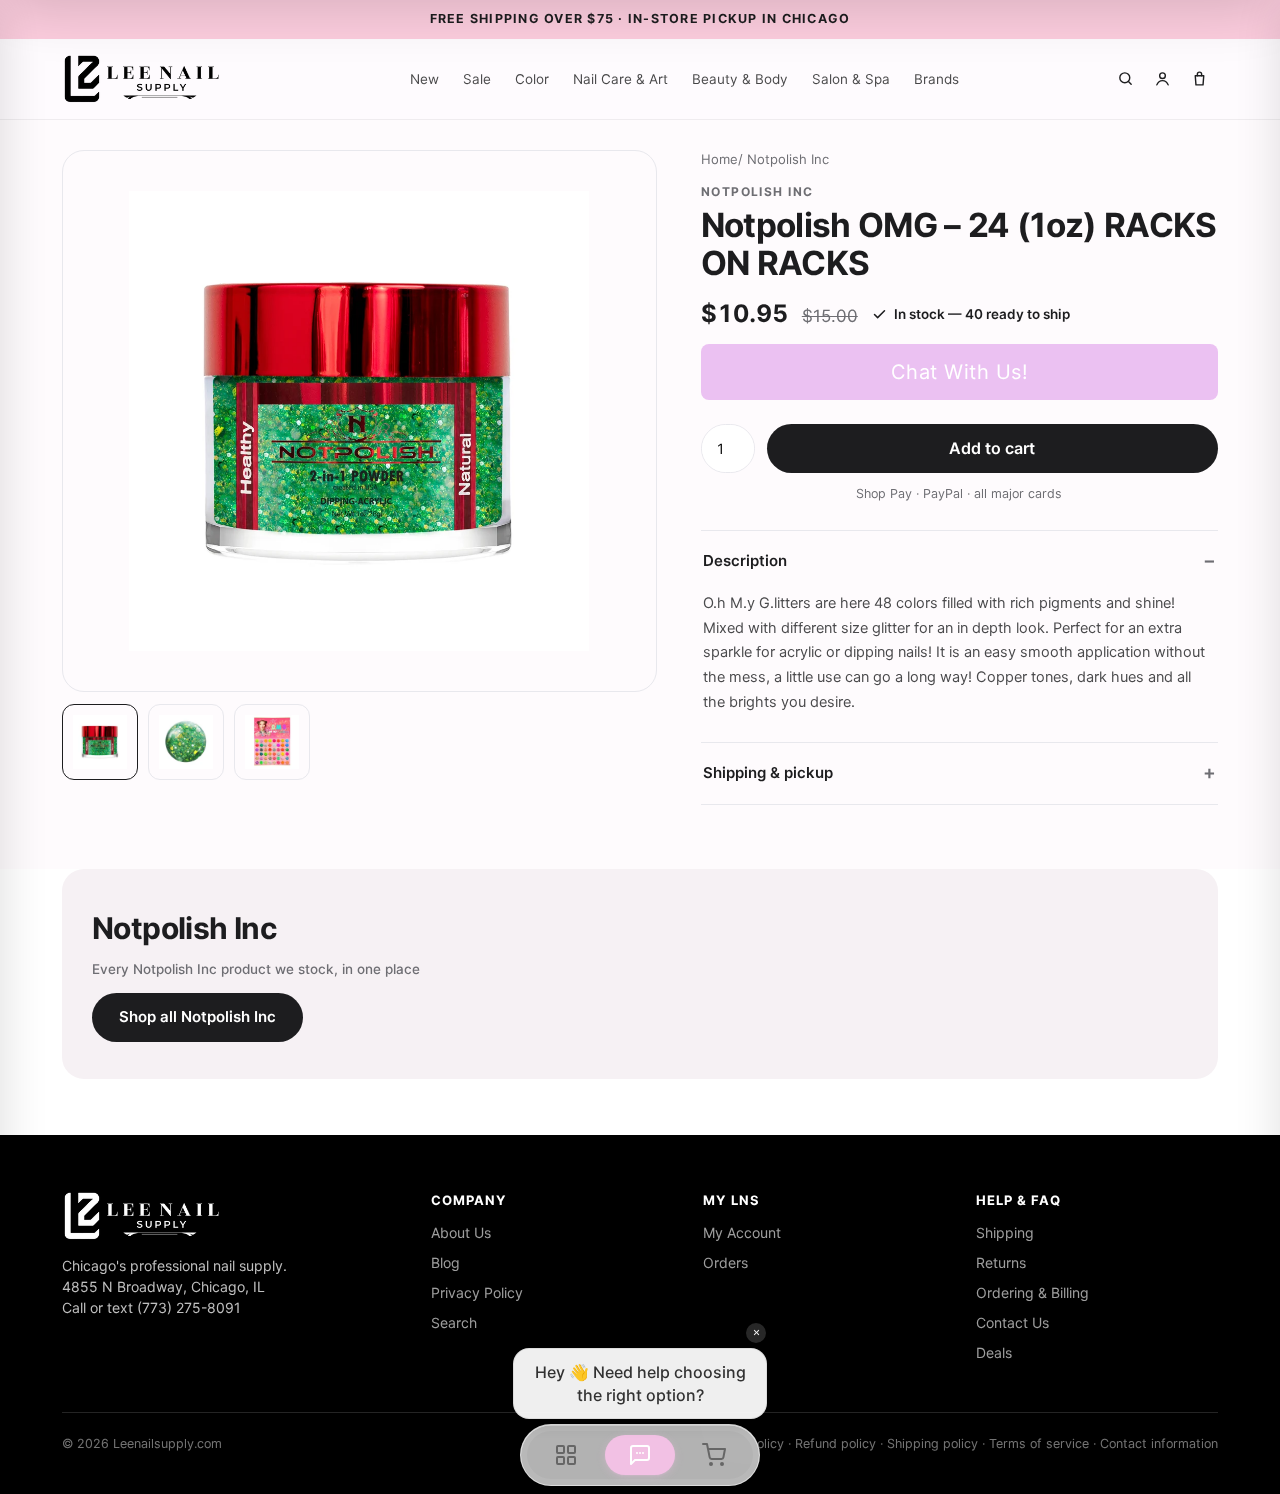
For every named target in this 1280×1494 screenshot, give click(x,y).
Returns (1001, 1262)
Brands (936, 79)
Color (532, 79)
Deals (994, 1352)
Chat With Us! (960, 372)
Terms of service (1039, 1443)
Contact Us (1012, 1322)
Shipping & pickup (768, 772)
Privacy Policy (477, 1292)
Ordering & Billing (1032, 1292)
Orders (725, 1262)
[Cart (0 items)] (1199, 78)
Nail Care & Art (620, 79)
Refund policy (835, 1443)
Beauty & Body (740, 79)
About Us (461, 1232)
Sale (477, 79)
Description (745, 560)
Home (719, 159)
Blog (445, 1262)
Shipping (1005, 1232)
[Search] (1125, 78)
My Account (742, 1232)
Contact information (1159, 1443)
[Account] (1162, 78)
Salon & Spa (851, 79)
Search (454, 1322)
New (424, 79)
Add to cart (992, 448)
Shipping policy (932, 1443)
